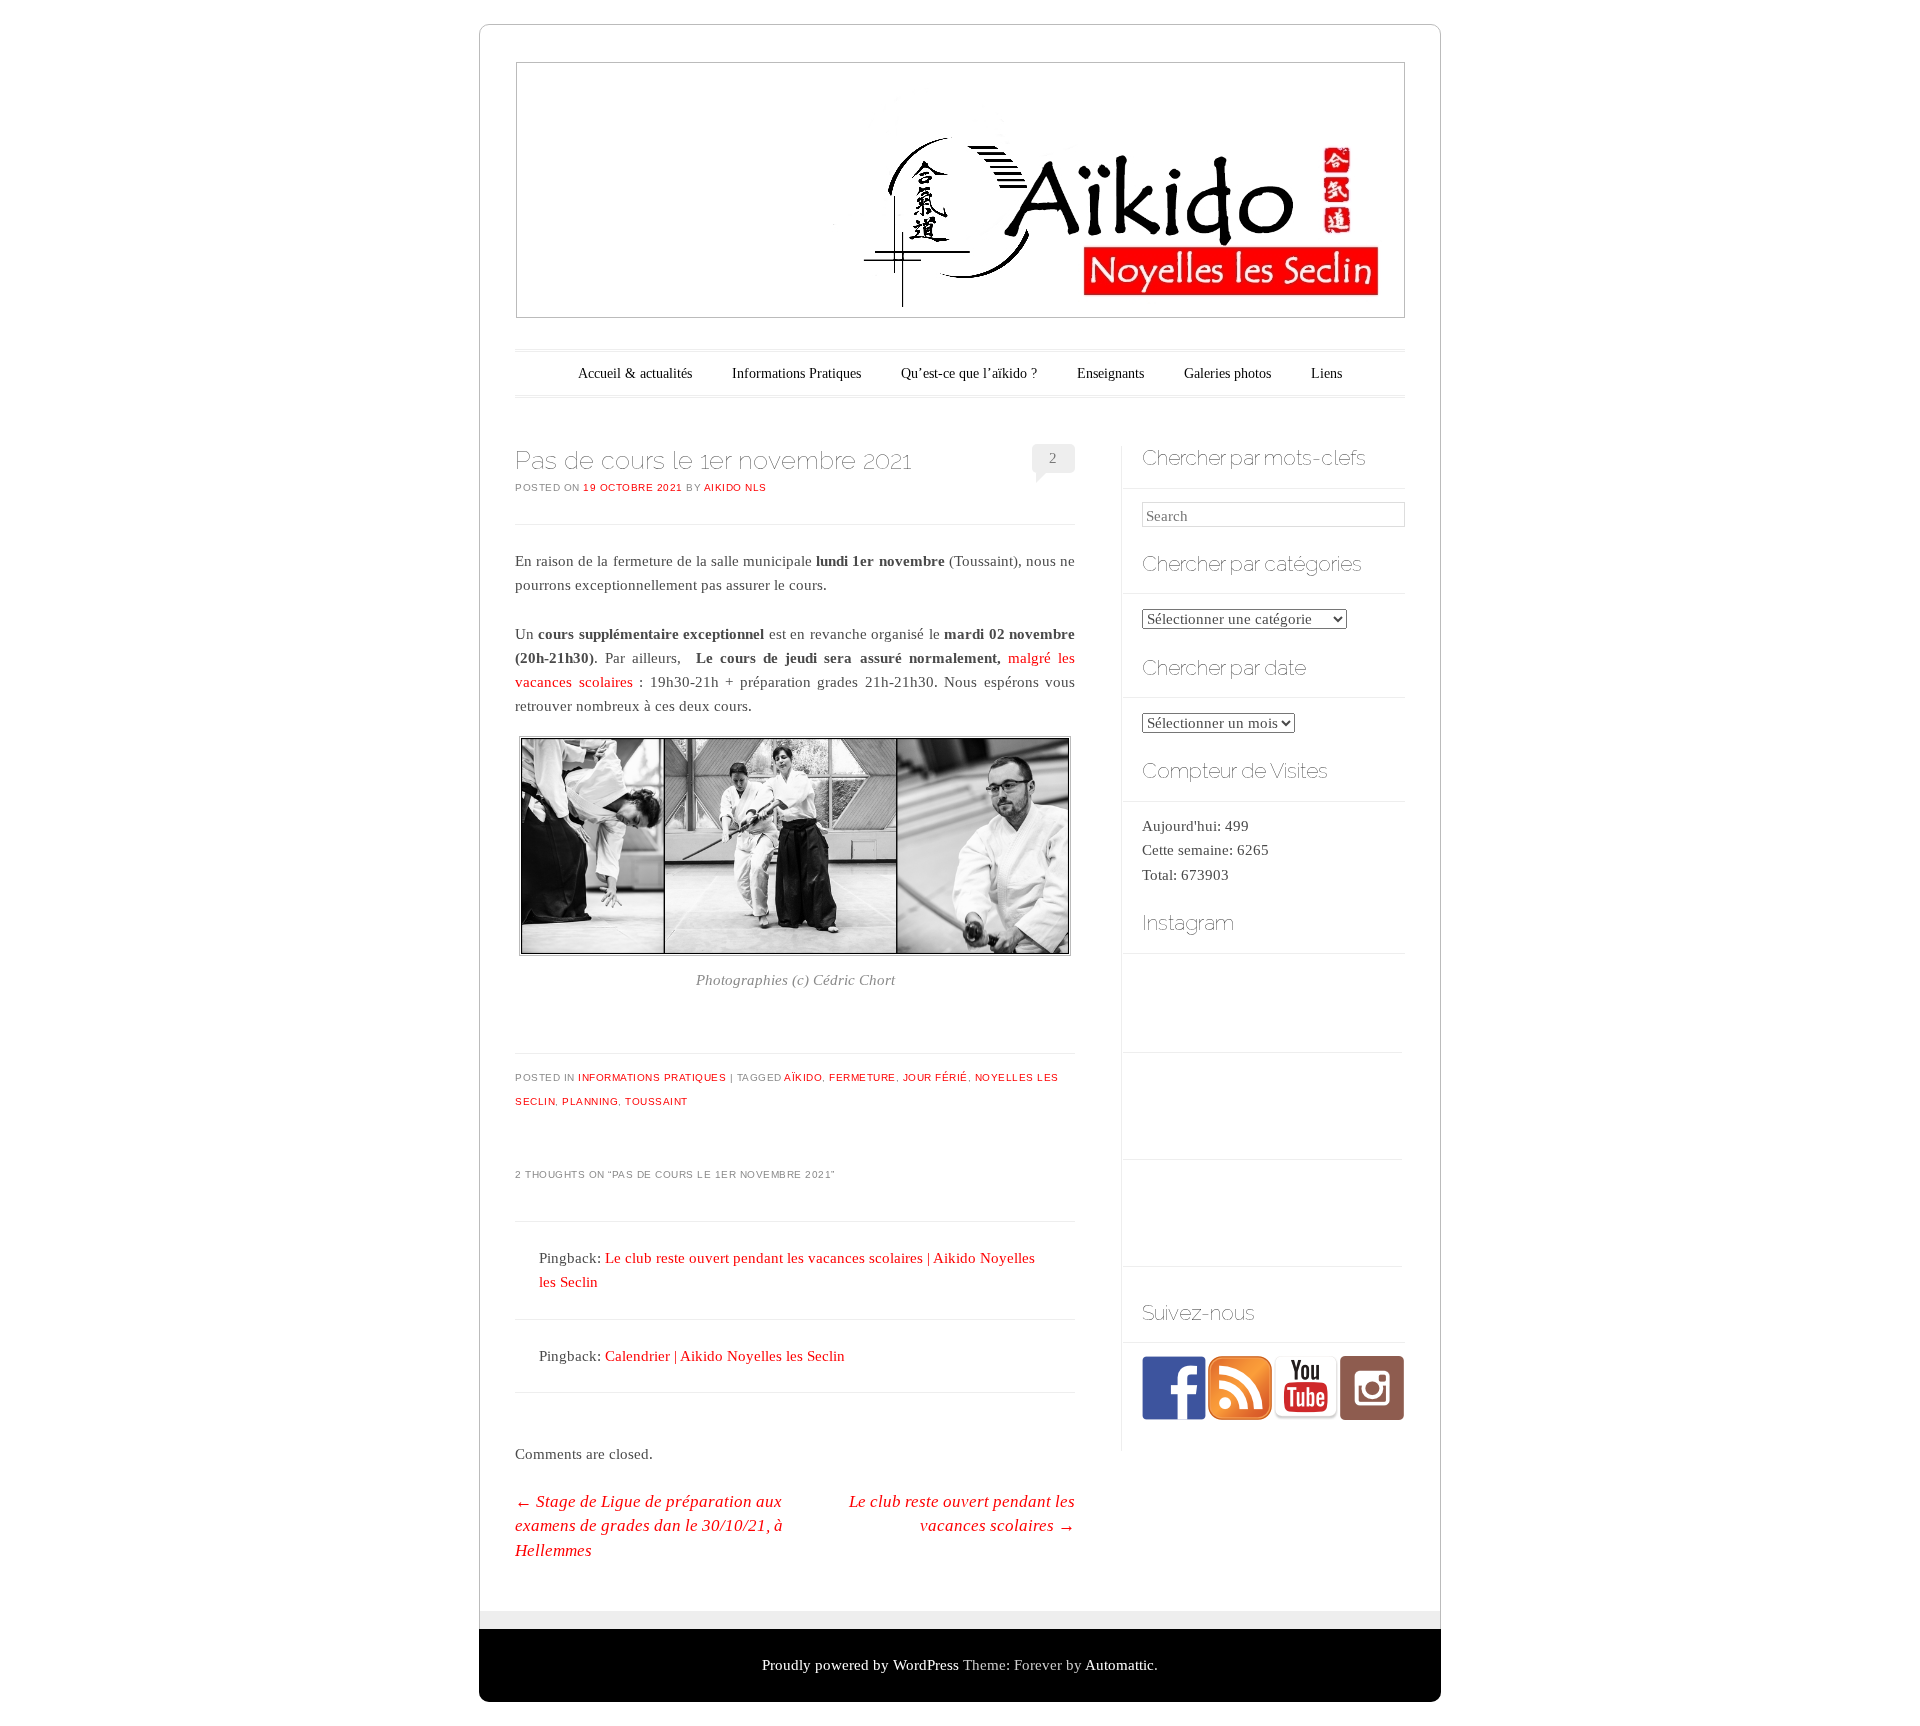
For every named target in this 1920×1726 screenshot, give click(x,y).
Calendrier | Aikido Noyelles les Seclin (725, 1356)
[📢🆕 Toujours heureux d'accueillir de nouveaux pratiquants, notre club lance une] (1361, 1106)
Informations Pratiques (796, 373)
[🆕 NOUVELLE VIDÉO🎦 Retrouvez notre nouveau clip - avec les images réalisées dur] (1181, 1213)
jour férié (935, 1077)
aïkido (803, 1077)
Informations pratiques (652, 1077)
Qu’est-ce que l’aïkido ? (969, 373)
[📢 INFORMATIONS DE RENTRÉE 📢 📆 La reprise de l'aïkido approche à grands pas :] (1271, 1213)
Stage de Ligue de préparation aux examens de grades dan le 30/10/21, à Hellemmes (649, 1525)
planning (590, 1101)
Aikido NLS (735, 487)
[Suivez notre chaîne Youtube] (1306, 1388)
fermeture (862, 1077)
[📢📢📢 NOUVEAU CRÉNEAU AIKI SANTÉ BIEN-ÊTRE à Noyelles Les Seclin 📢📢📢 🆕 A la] (1271, 1106)
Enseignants (1110, 373)
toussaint (656, 1101)
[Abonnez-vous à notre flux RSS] (1240, 1388)
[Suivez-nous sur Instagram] (1372, 1388)
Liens (1326, 373)
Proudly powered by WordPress (860, 1665)
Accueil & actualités (635, 373)
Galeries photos (1227, 373)
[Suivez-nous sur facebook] (1174, 1388)
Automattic (1119, 1665)
